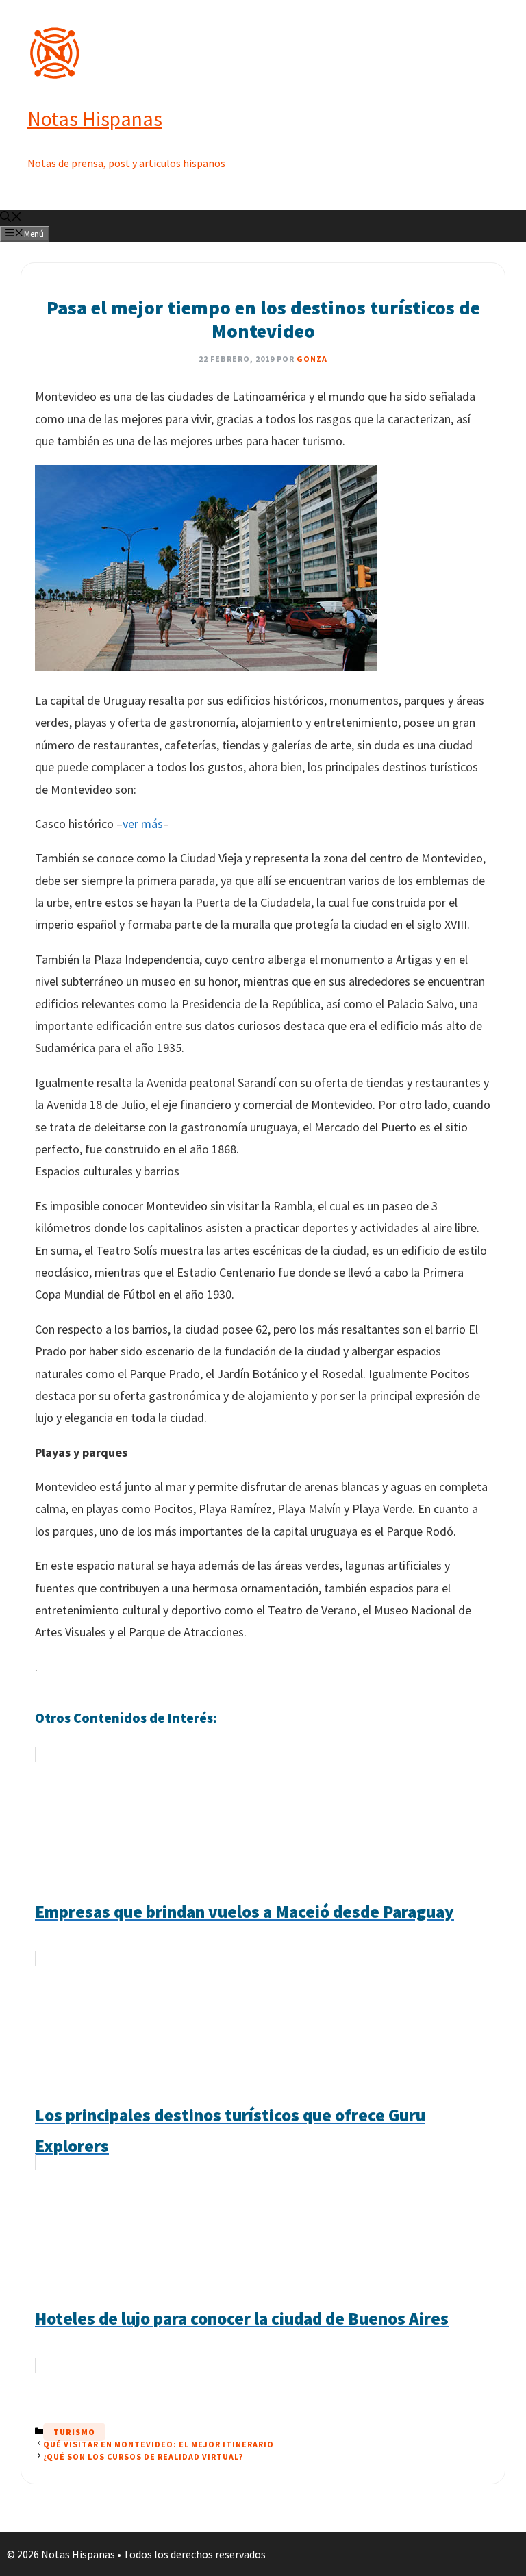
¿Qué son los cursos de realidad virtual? (143, 2456)
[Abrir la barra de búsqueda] (11, 218)
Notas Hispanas (95, 118)
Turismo (74, 2432)
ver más (143, 824)
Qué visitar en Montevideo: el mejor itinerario (159, 2444)
